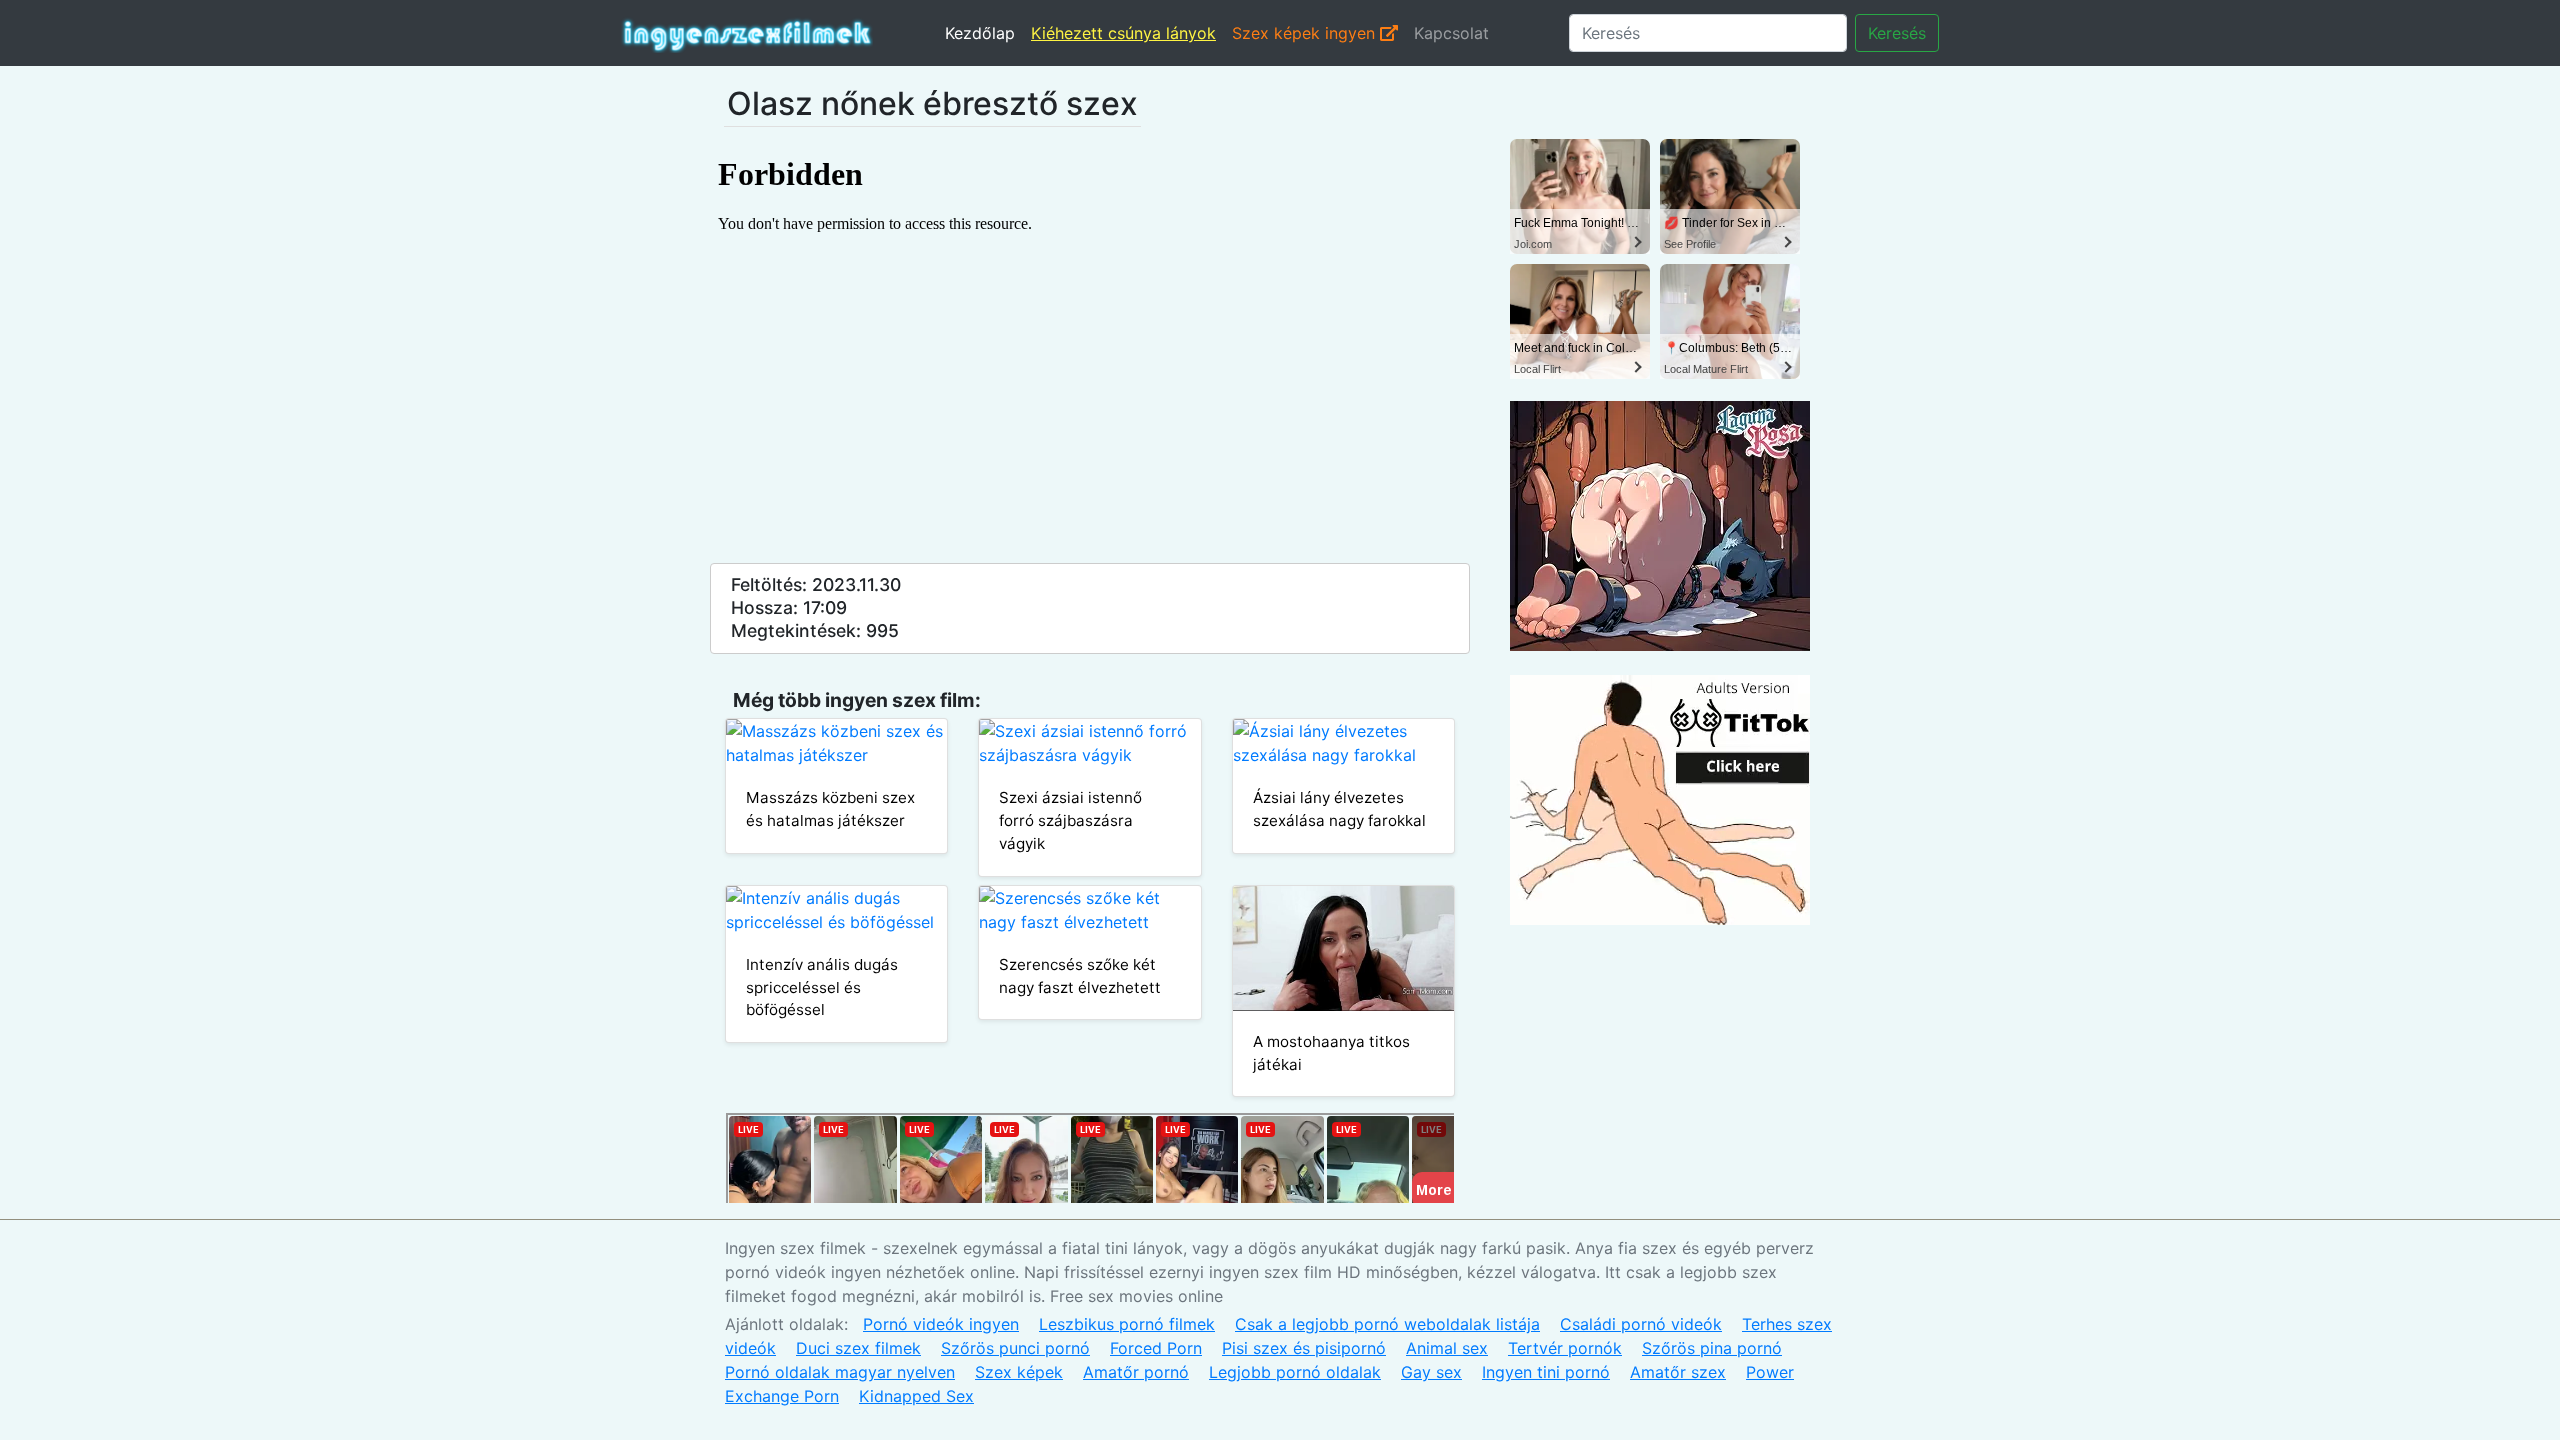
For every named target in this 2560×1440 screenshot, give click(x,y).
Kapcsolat (1451, 33)
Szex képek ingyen (1306, 33)
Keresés (1897, 33)
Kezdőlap (980, 33)
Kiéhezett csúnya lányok (1123, 33)
